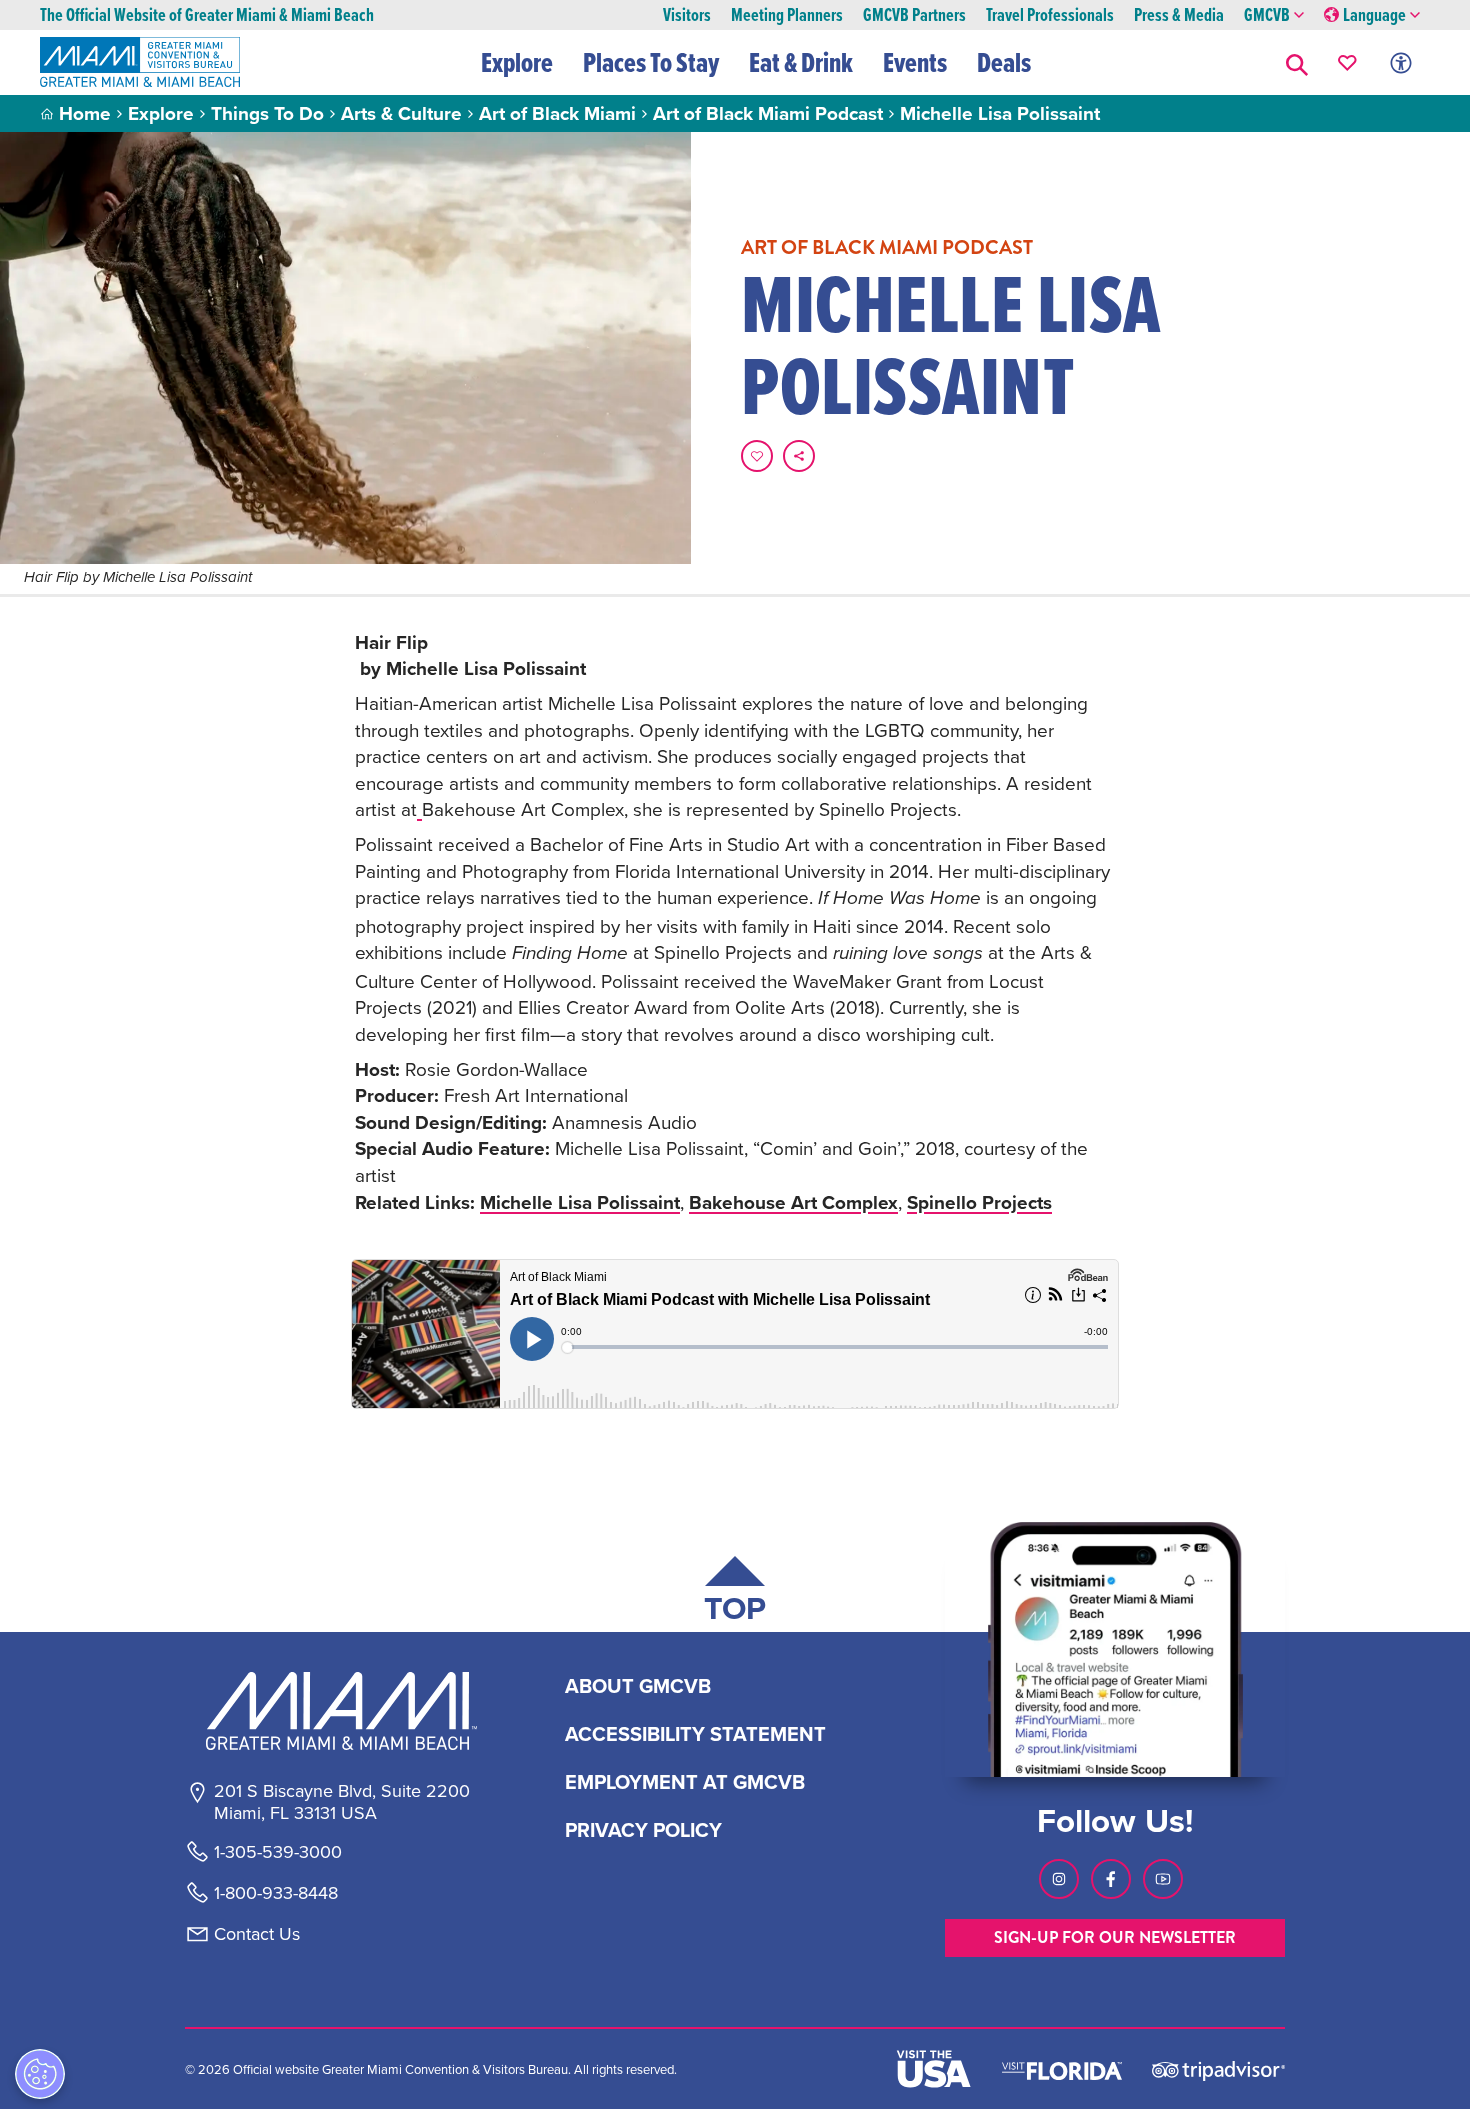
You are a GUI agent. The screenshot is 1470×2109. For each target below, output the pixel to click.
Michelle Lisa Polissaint (580, 1202)
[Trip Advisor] (1218, 2069)
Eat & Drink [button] (801, 62)
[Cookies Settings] (40, 2074)
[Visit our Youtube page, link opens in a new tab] (1163, 1879)
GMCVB (1267, 15)
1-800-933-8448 (276, 1893)
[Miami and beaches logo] (341, 1711)
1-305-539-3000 (278, 1852)
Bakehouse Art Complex (793, 1202)
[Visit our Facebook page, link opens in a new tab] (1111, 1879)
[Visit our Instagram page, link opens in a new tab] (1059, 1879)
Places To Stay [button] (651, 62)
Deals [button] (1004, 62)
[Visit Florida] (1062, 2069)
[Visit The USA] (934, 2069)
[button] (1297, 62)
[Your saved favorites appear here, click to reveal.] (1347, 62)
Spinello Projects (979, 1202)
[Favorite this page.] (757, 456)
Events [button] (915, 62)
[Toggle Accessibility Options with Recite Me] (1401, 62)
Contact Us (257, 1934)
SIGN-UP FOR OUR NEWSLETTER (1115, 1937)
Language (1374, 15)
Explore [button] (517, 62)
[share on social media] (799, 456)
